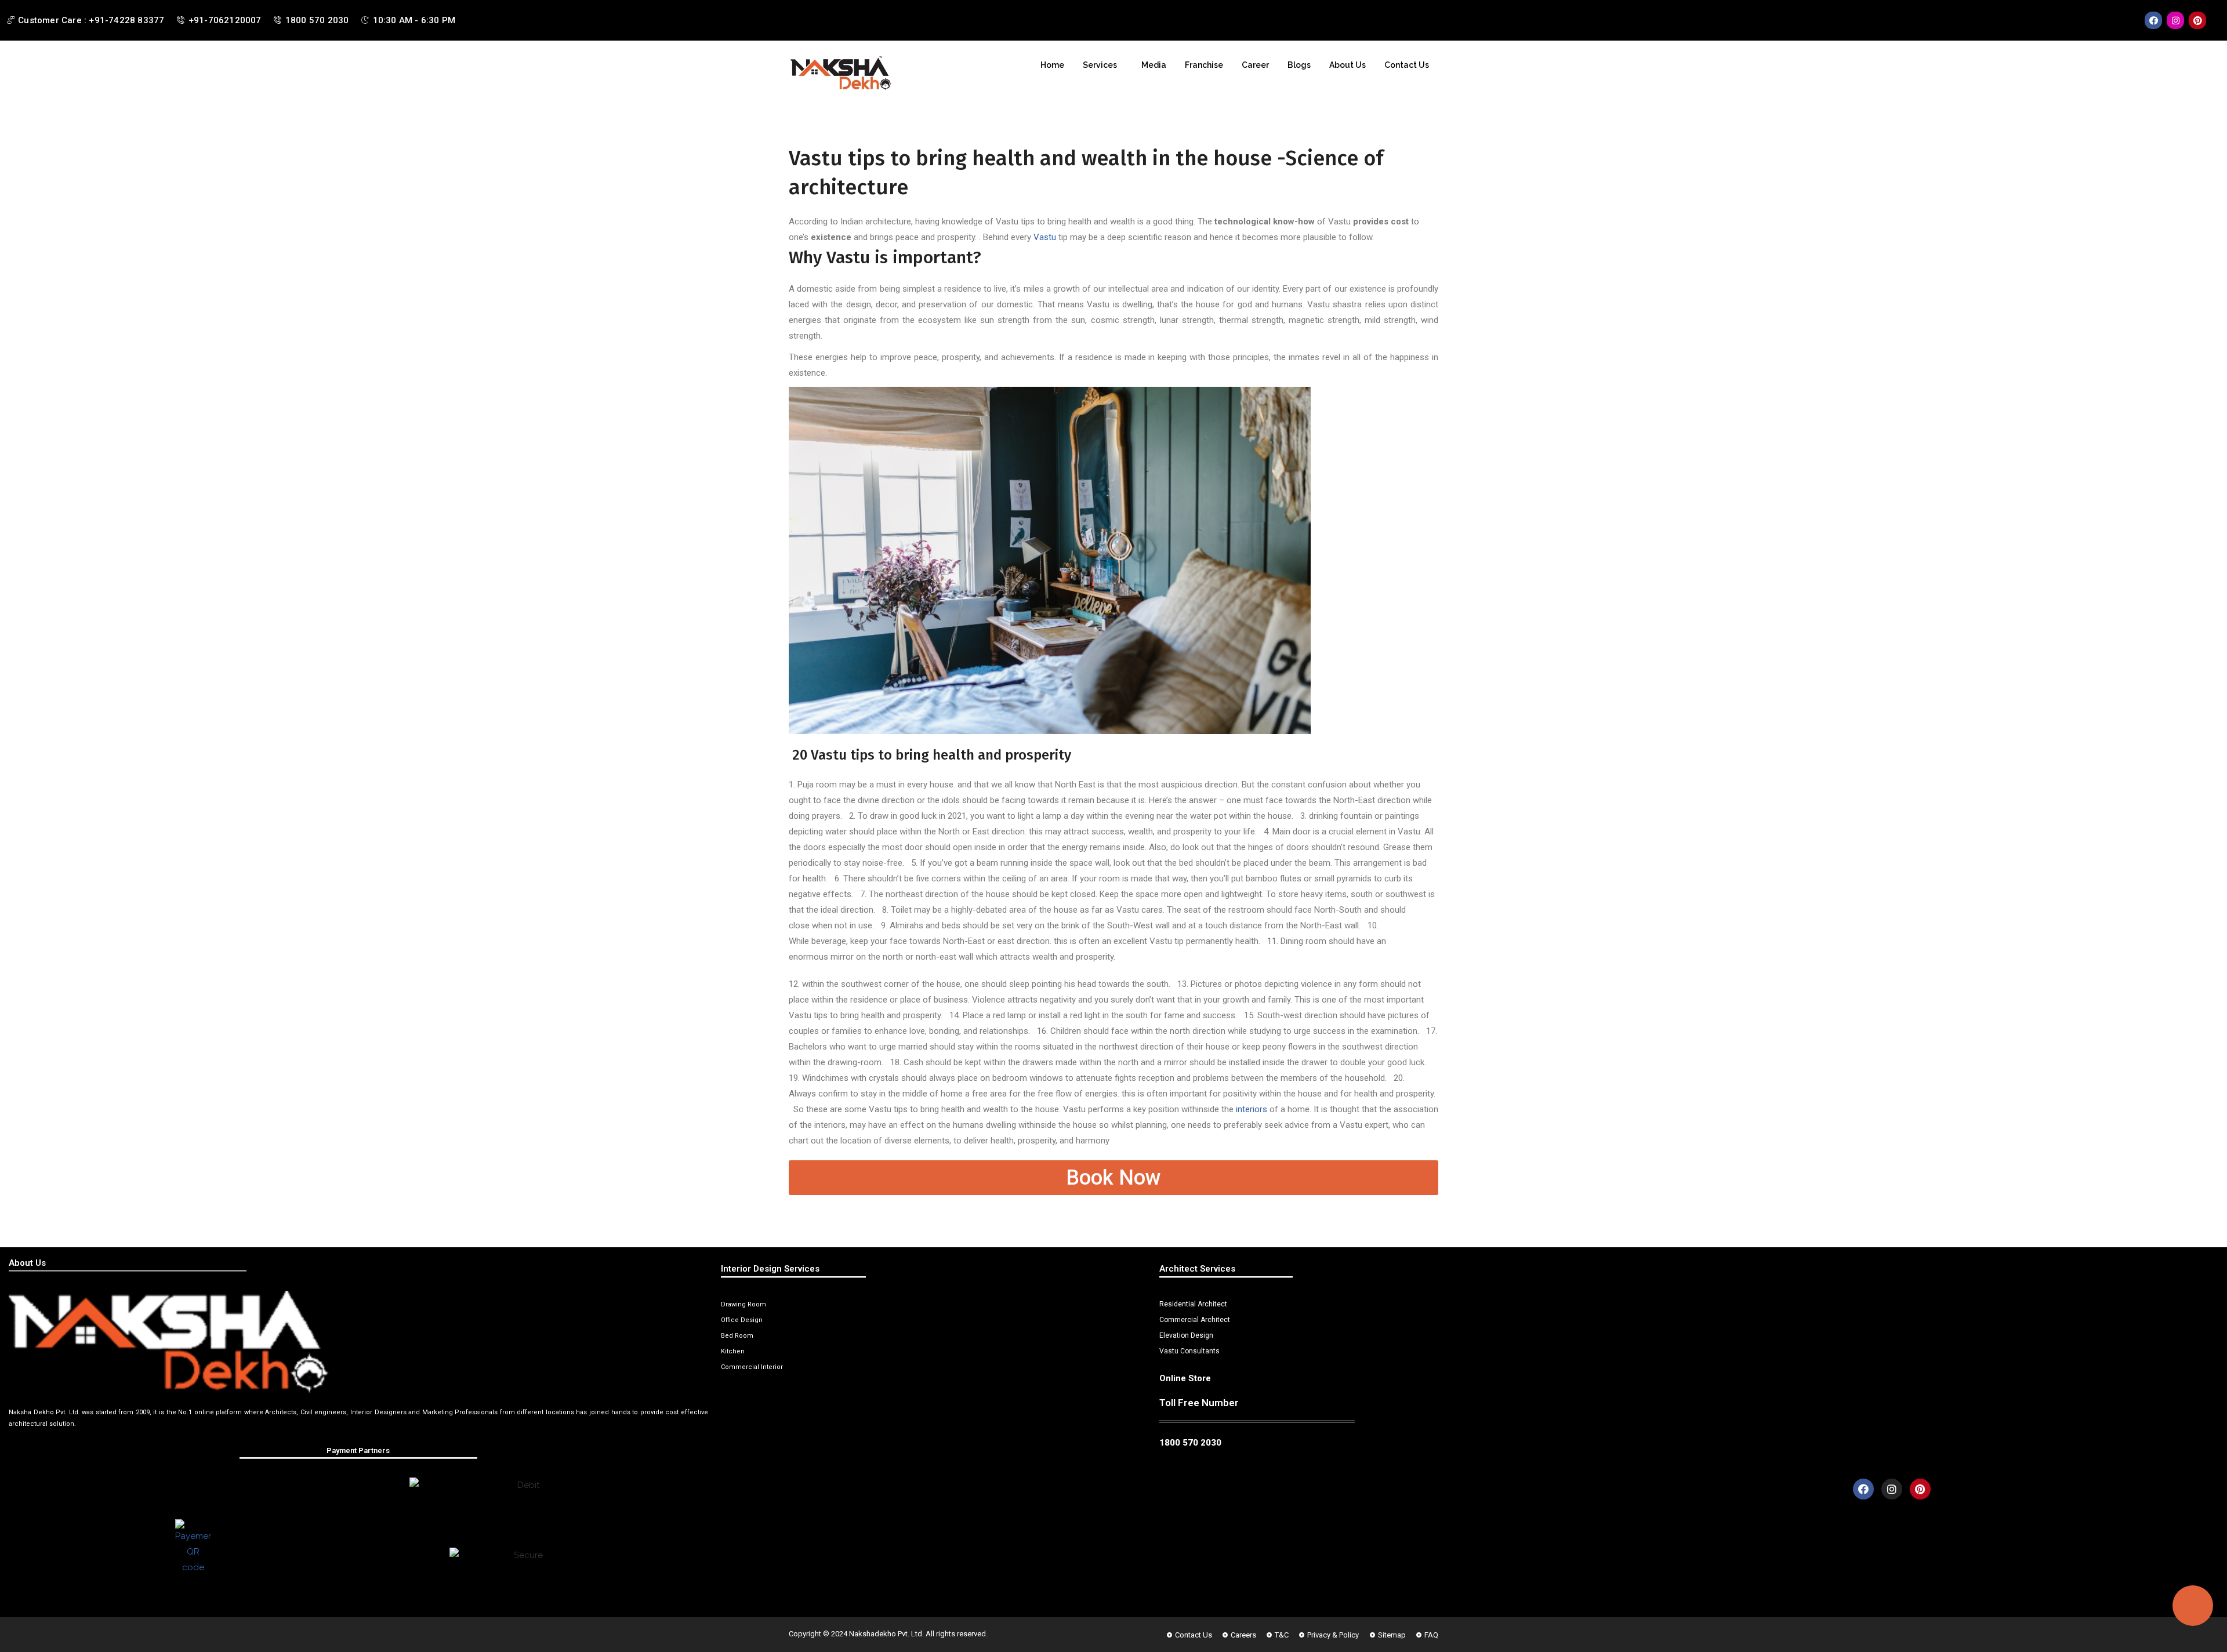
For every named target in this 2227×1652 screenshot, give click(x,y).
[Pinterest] (2197, 20)
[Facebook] (2153, 20)
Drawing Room (743, 1304)
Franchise (1204, 65)
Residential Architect (1193, 1304)
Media (1154, 65)
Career (1255, 65)
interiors (1252, 1109)
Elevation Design (1186, 1335)
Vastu (1045, 237)
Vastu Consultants (1189, 1351)
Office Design (742, 1320)
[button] (1103, 65)
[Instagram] (2175, 20)
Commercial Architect (1195, 1320)
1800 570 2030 (1190, 1443)
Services (1100, 65)
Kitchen (733, 1351)
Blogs (1299, 65)
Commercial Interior (752, 1367)
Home (1052, 65)
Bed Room (737, 1336)
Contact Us (1407, 65)
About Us (1348, 65)
